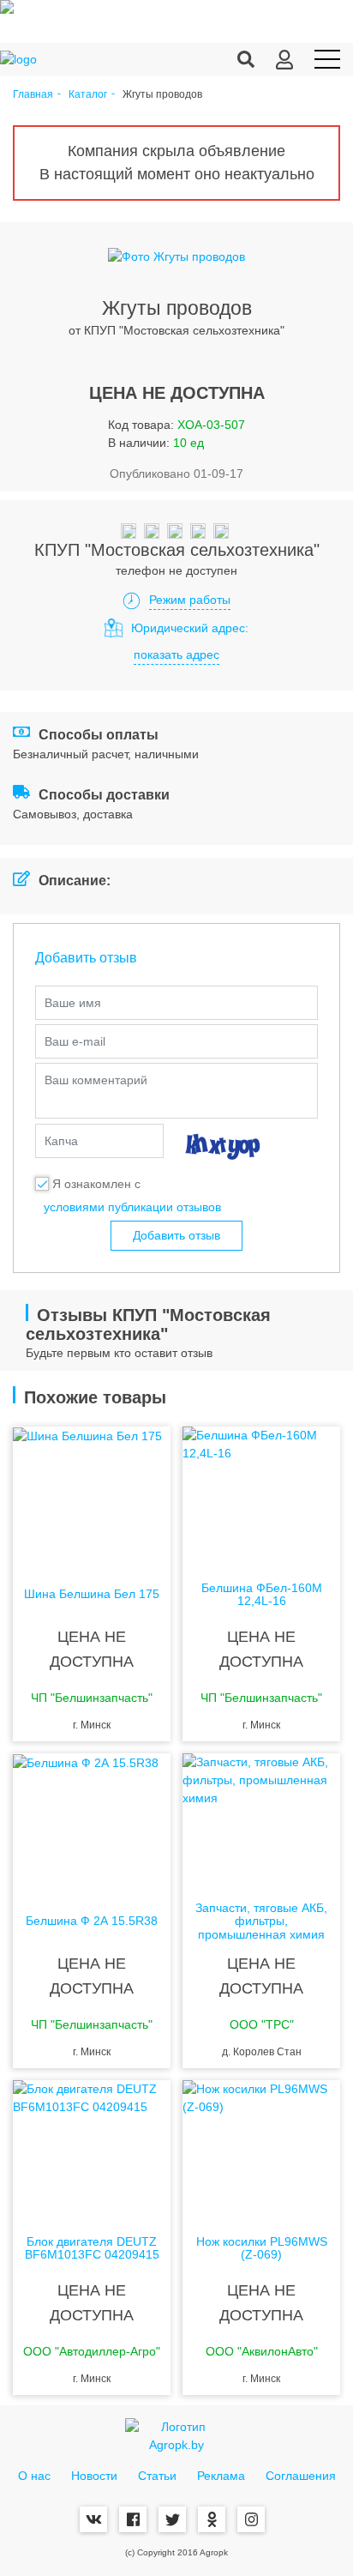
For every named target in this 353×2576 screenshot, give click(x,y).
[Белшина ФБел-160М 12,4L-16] (261, 1495)
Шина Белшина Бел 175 (92, 1594)
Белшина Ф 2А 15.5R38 (92, 1921)
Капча (61, 1141)
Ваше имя (73, 1003)
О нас (34, 2476)
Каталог (88, 95)
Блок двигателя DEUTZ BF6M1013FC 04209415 (92, 2248)
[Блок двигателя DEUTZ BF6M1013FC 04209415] (92, 2149)
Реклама (221, 2476)
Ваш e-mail (75, 1041)
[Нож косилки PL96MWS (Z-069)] (261, 2149)
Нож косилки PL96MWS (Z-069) (262, 2248)
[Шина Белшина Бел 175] (92, 1495)
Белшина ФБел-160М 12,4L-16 (262, 1595)
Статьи (157, 2476)
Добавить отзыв (176, 1235)
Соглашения (301, 2476)
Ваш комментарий (96, 1080)
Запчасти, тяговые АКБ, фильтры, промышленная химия (261, 1921)
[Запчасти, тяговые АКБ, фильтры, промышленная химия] (261, 1822)
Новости (94, 2476)
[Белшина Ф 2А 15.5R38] (92, 1822)
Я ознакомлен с (96, 1184)
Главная (33, 95)
